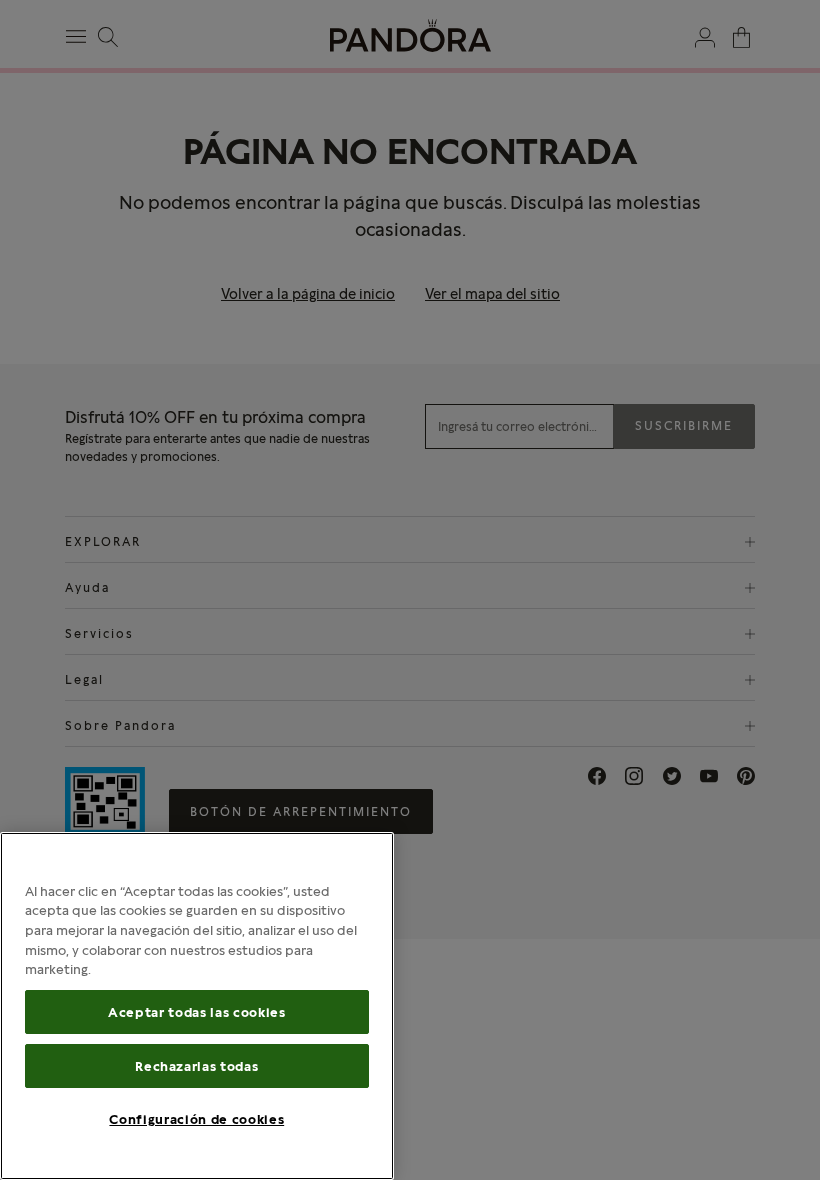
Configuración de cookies (196, 1119)
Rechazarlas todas (196, 1066)
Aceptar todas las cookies (196, 1012)
